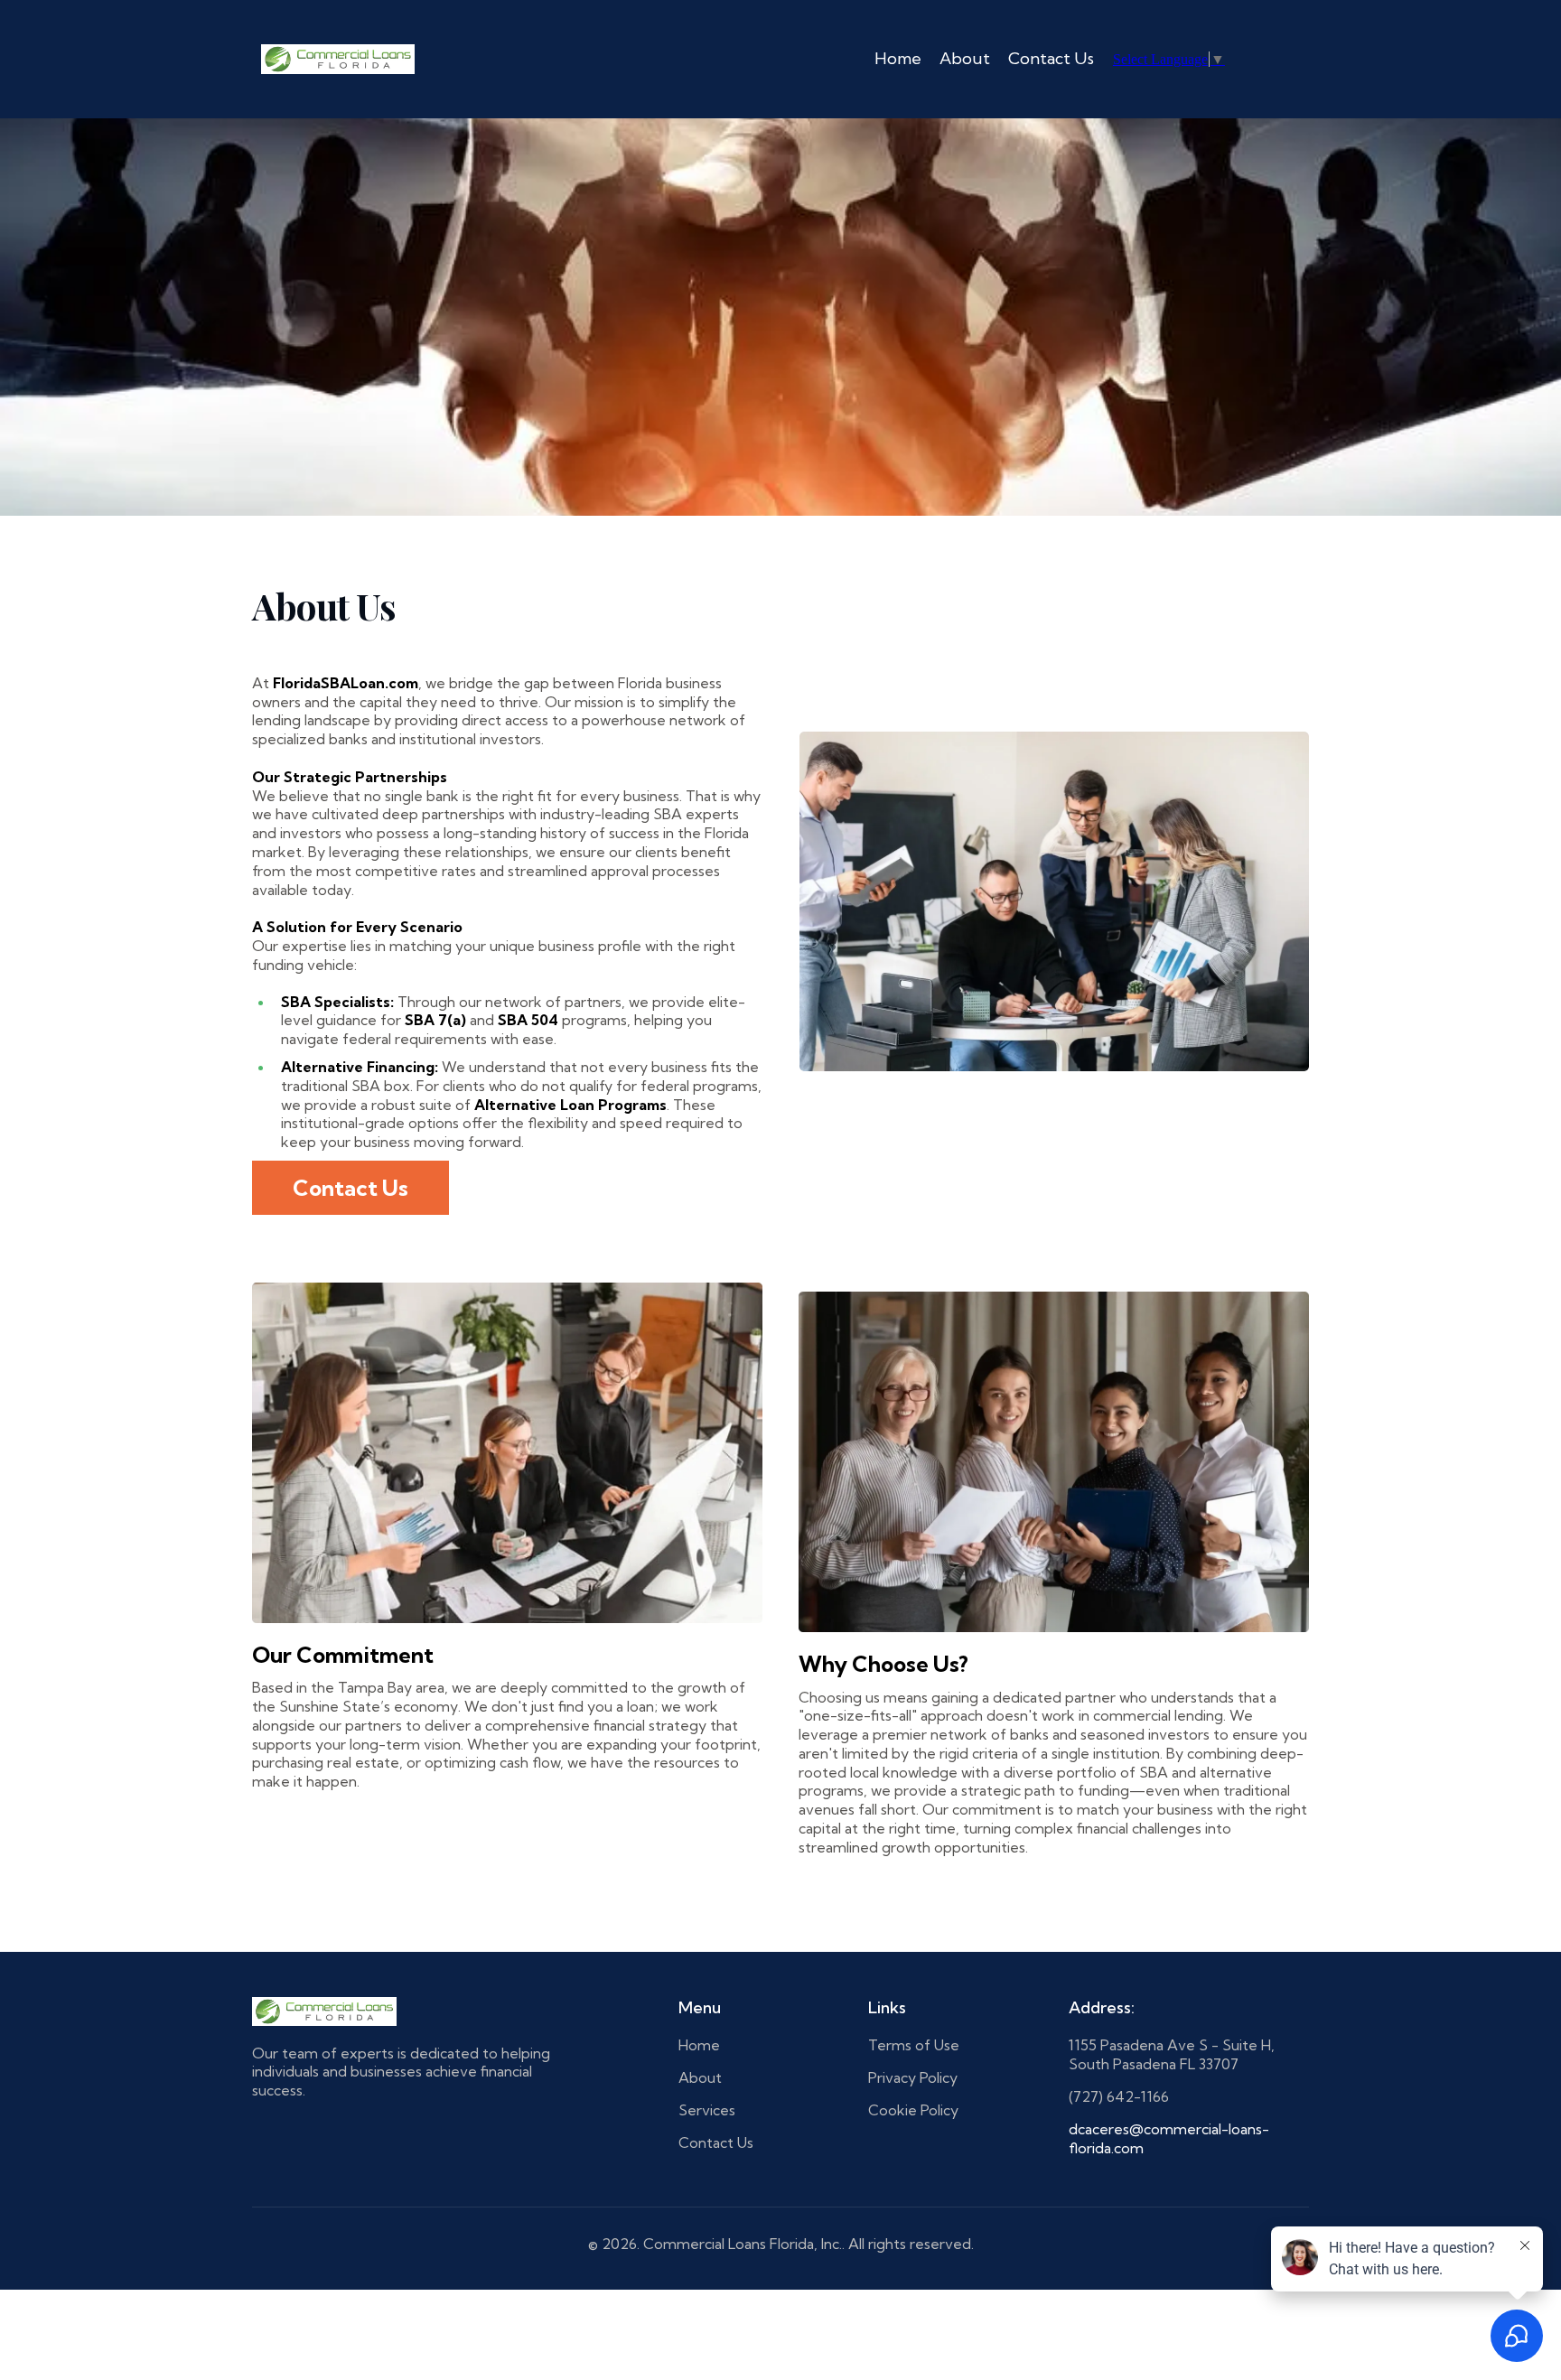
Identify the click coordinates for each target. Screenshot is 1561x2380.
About (965, 58)
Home (898, 58)
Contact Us (1051, 58)
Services (707, 2110)
